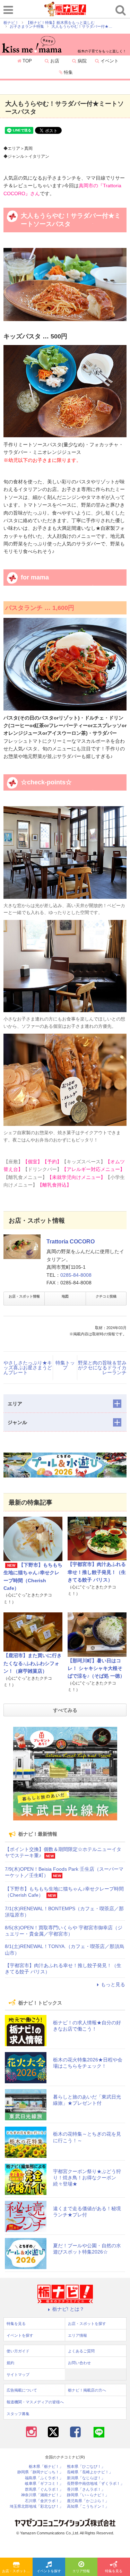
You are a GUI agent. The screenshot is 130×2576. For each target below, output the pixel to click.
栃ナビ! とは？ (68, 2309)
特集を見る (114, 2571)
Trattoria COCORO (71, 1242)
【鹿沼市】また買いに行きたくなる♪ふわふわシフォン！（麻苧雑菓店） (33, 1663)
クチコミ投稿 (106, 1296)
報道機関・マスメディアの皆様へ (35, 2402)
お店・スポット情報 (24, 1296)
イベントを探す (49, 2571)
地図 (65, 1296)
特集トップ (65, 1365)
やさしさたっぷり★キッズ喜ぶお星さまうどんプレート (28, 1368)
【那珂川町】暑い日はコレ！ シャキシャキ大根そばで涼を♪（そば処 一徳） (96, 1668)
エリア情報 (81, 2571)
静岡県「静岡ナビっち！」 (40, 2472)
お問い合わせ (79, 2363)
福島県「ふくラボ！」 (44, 2478)
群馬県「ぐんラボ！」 (44, 2489)
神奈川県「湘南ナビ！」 (42, 2495)
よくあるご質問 (81, 2351)
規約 (10, 2363)
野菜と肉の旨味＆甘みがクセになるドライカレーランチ (102, 1368)
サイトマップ (18, 2375)
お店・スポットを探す (17, 2571)
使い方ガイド (18, 2351)
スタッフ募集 (18, 2414)
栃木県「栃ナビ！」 (46, 2467)
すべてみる (65, 1710)
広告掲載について (22, 2390)
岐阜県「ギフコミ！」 (44, 2484)
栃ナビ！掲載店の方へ (87, 2390)
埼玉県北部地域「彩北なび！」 (36, 2506)
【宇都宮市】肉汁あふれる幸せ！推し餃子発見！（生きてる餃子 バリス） (97, 1572)
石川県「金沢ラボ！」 (44, 2501)
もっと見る (113, 1984)
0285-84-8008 (76, 1275)
